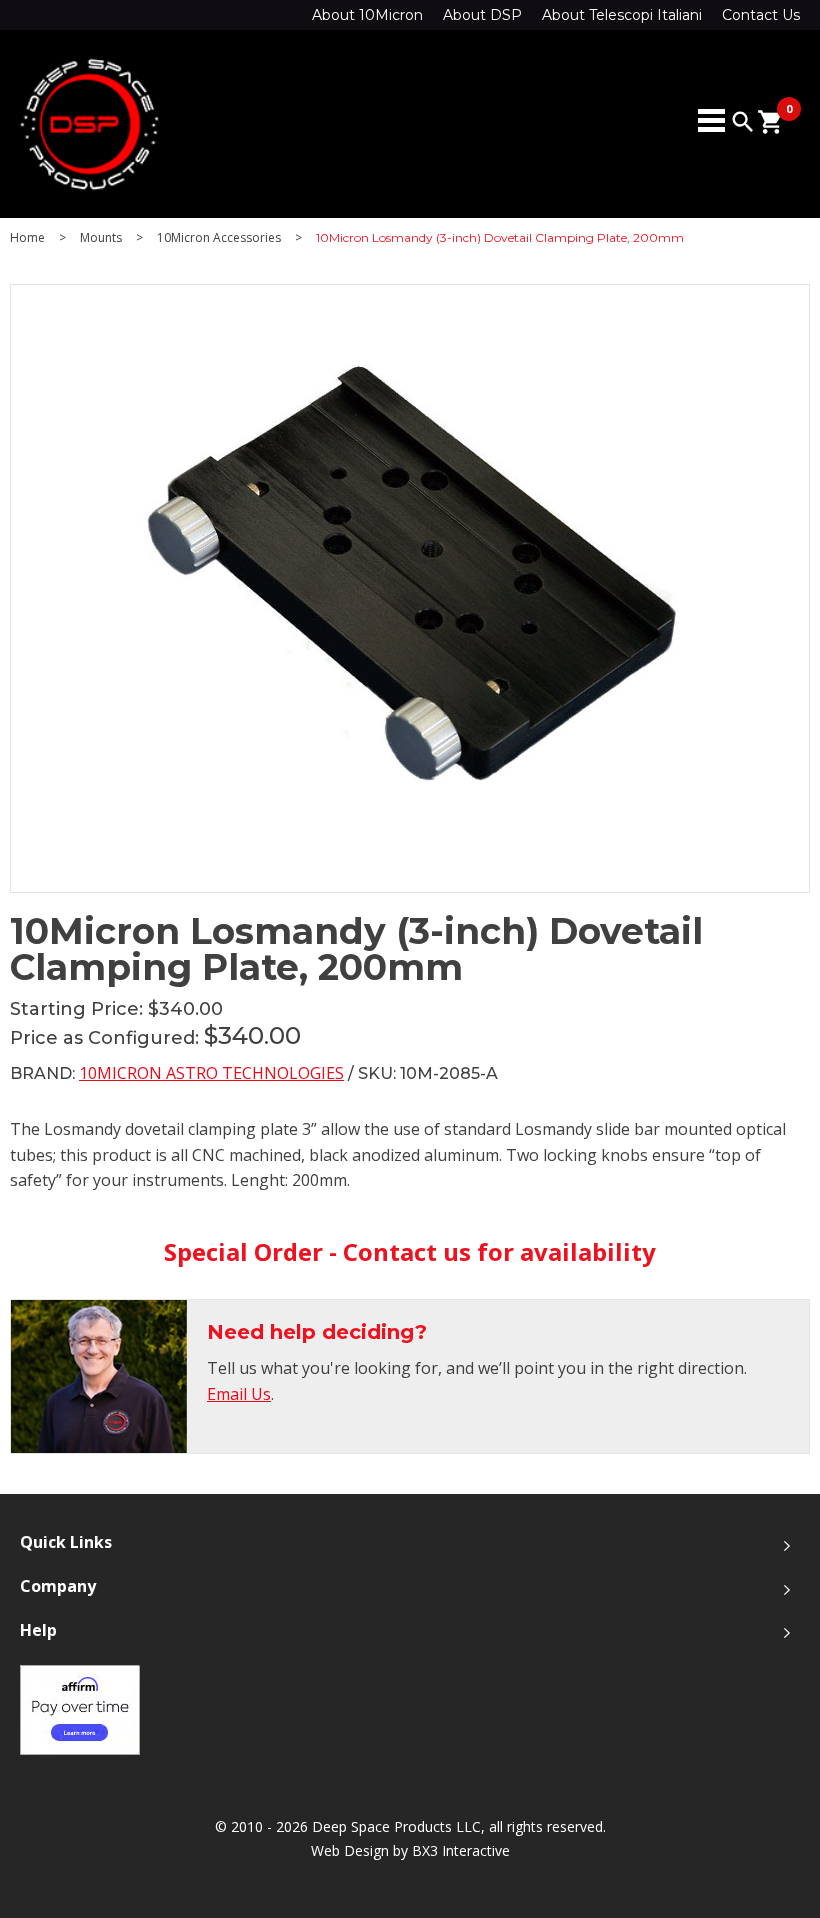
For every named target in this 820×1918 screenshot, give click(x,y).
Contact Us (761, 15)
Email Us (239, 1394)
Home (27, 238)
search (743, 122)
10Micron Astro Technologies (211, 1073)
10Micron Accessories (219, 238)
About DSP (482, 15)
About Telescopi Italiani (622, 15)
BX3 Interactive (461, 1850)
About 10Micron (367, 15)
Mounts (101, 238)
